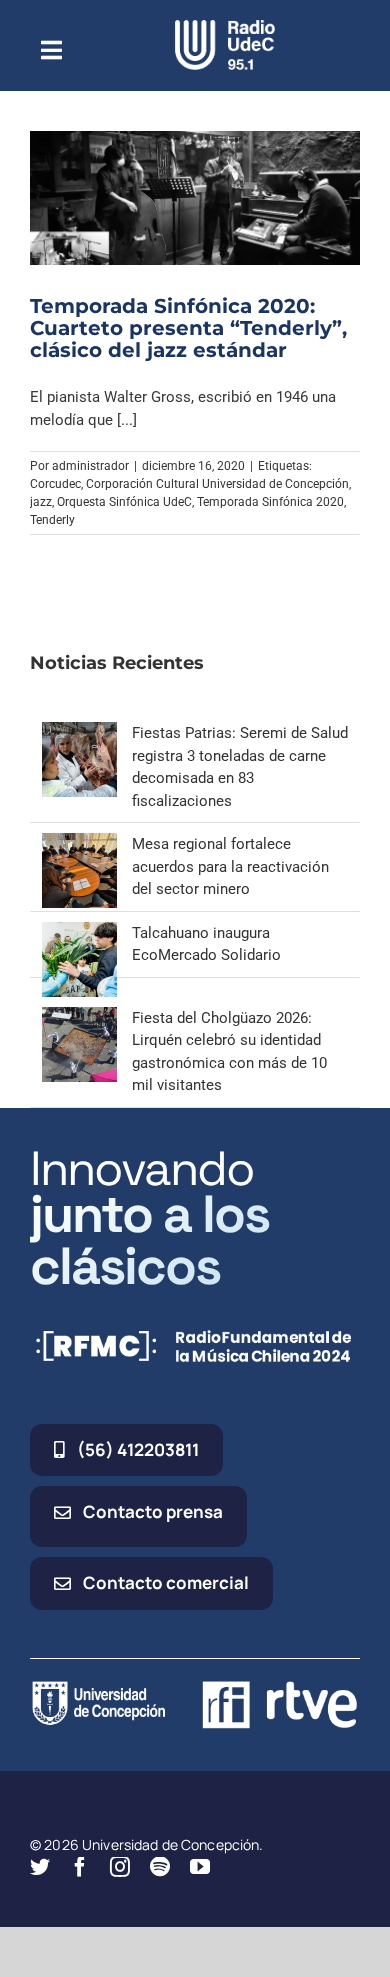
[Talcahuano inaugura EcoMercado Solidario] (79, 933)
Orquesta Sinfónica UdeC (124, 502)
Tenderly (52, 520)
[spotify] (160, 1867)
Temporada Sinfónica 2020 (270, 502)
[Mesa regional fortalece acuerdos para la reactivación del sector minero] (79, 844)
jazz (41, 502)
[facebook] (80, 1867)
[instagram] (120, 1867)
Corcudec (55, 484)
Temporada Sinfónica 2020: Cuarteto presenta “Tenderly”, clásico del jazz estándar (188, 328)
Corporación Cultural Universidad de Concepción (217, 484)
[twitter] (40, 1867)
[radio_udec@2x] (225, 27)
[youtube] (200, 1867)
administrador (90, 466)
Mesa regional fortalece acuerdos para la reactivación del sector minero (230, 866)
